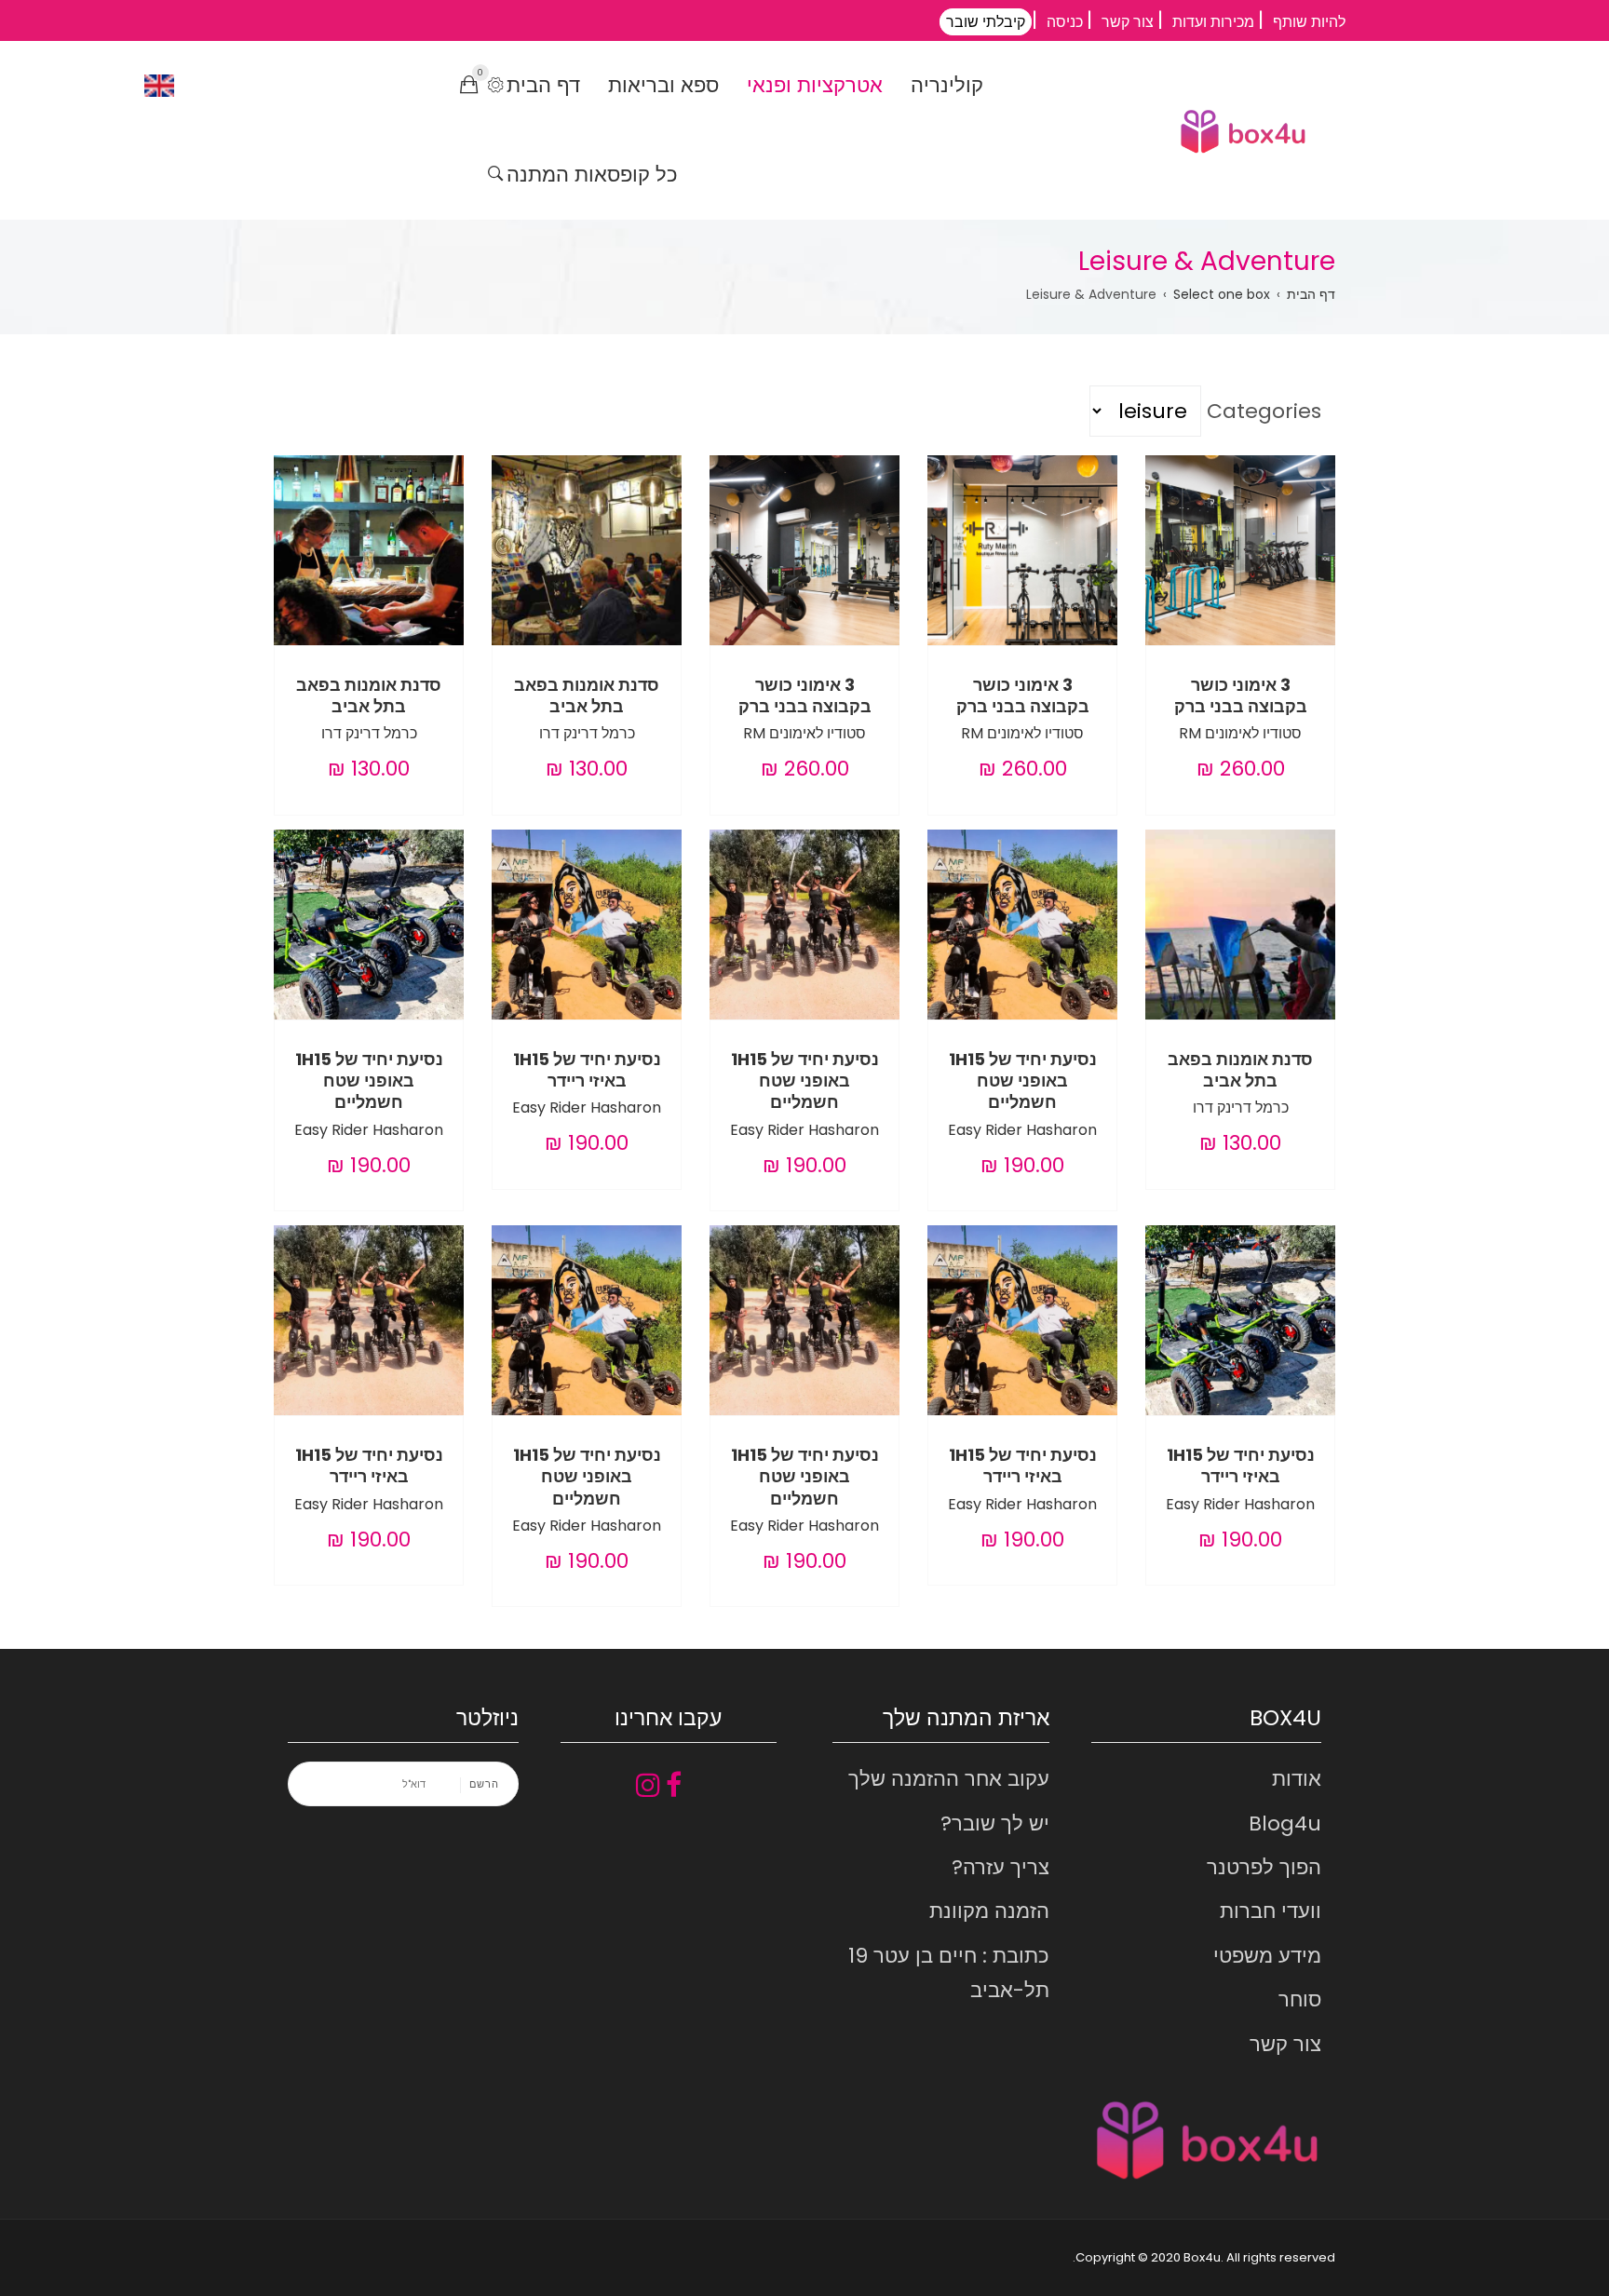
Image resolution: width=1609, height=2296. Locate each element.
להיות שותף (1309, 22)
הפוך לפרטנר (1264, 1867)
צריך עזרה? (1001, 1867)
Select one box (1222, 294)
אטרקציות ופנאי (815, 85)
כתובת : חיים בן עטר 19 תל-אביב (949, 1973)
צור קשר (1128, 22)
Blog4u (1285, 1823)
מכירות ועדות (1213, 22)
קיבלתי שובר (986, 22)
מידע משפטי (1267, 1956)
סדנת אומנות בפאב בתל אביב (587, 696)
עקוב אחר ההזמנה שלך (949, 1779)
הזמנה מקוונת (989, 1911)
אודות (1297, 1779)
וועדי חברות (1271, 1911)
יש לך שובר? (995, 1823)
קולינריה (947, 85)
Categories (1264, 411)
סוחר (1300, 1999)
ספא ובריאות (663, 85)
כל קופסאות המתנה (592, 175)
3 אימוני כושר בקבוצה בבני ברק (1241, 696)
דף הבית (543, 85)
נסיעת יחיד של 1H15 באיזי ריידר (587, 1070)
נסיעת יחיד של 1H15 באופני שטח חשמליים (1023, 1081)
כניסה (1065, 22)
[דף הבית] (1243, 131)
